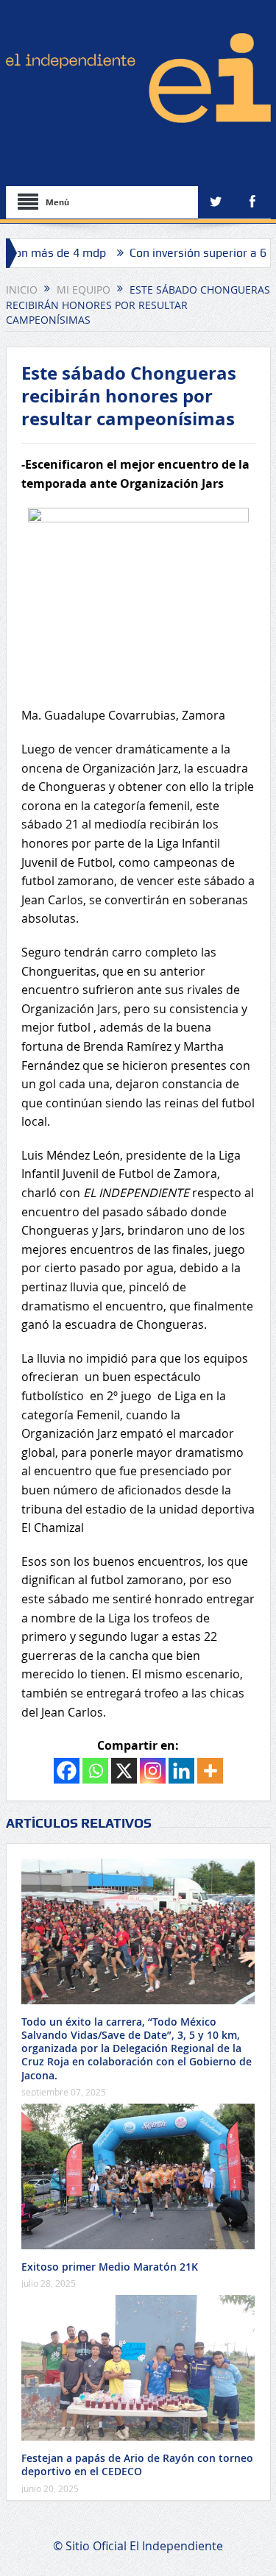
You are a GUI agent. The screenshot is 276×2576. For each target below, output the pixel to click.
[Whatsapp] (95, 1771)
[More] (210, 1771)
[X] (124, 1771)
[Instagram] (153, 1771)
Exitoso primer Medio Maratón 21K (110, 2267)
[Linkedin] (181, 1771)
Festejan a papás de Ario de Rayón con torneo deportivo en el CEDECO (137, 2465)
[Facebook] (67, 1771)
